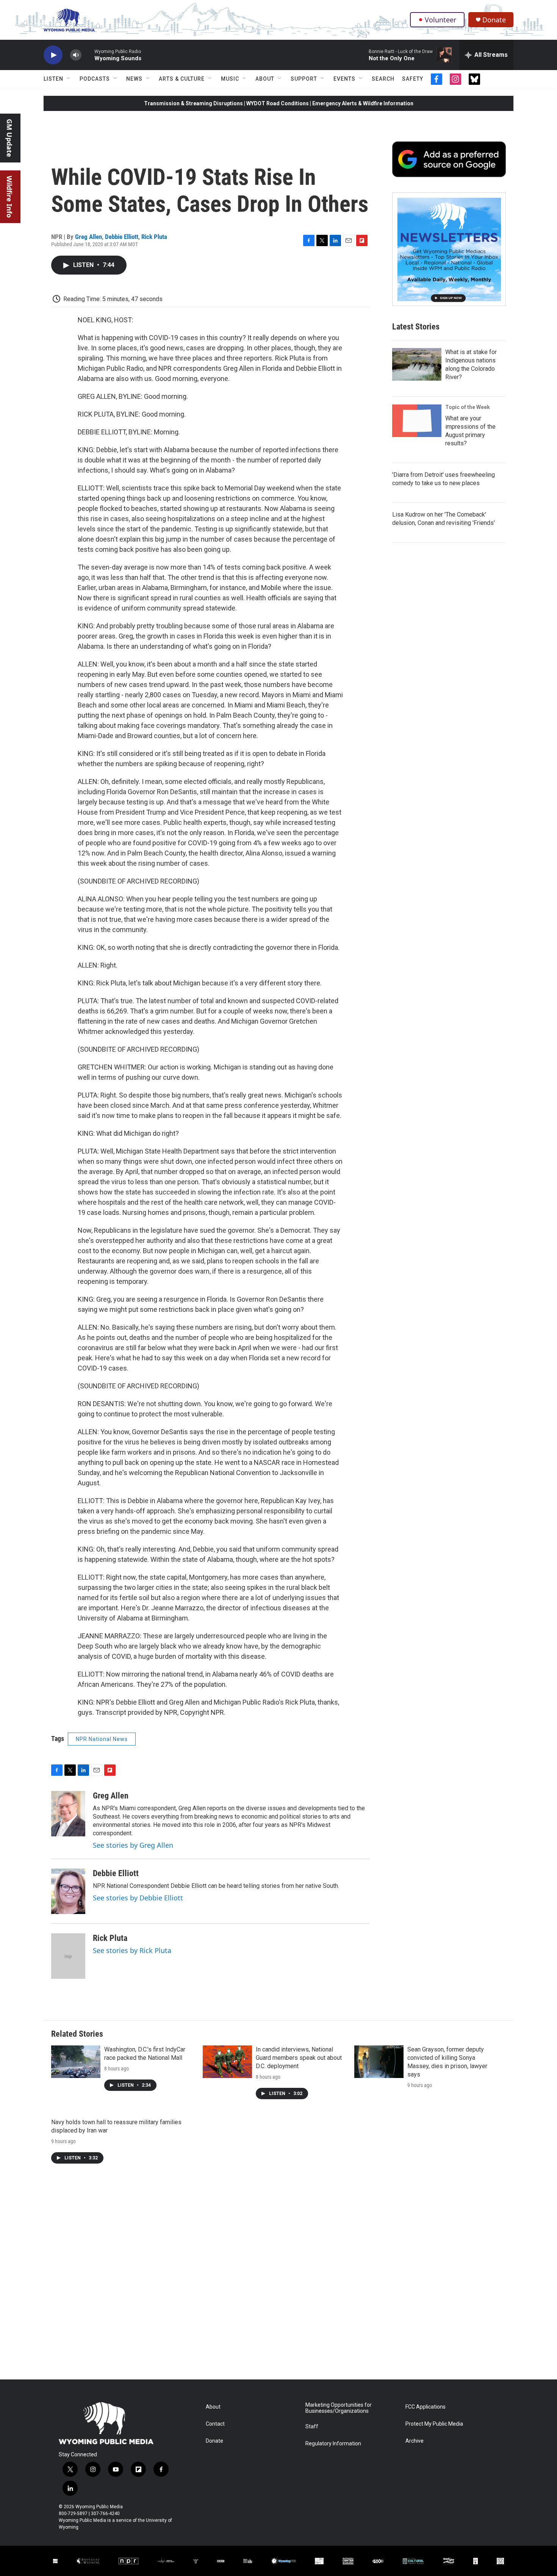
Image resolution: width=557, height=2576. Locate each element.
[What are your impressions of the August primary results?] (417, 421)
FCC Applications (426, 2407)
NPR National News (102, 1739)
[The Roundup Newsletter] (449, 249)
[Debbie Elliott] (68, 1891)
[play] (53, 55)
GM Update (9, 138)
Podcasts (95, 79)
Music (230, 79)
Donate (494, 20)
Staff (312, 2427)
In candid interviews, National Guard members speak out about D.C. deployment (299, 2058)
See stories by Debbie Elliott (138, 1898)
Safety (413, 79)
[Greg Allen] (68, 1814)
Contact (215, 2424)
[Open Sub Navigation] (69, 79)
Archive (415, 2441)
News (134, 79)
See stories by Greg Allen (133, 1845)
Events (344, 79)
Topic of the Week (468, 407)
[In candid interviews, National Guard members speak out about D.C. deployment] (227, 2062)
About (265, 79)
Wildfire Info (9, 197)
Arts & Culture (182, 79)
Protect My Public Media (434, 2424)
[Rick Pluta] (68, 1956)
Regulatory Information (333, 2444)
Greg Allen (88, 237)
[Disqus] (278, 2277)
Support (304, 79)
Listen (53, 79)
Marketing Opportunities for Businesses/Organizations (339, 2408)
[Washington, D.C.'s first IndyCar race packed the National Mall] (76, 2062)
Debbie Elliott (122, 237)
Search (383, 79)
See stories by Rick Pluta (132, 1950)
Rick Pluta (154, 237)
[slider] (88, 55)
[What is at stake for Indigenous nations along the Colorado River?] (417, 364)
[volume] (76, 55)
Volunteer (440, 20)
